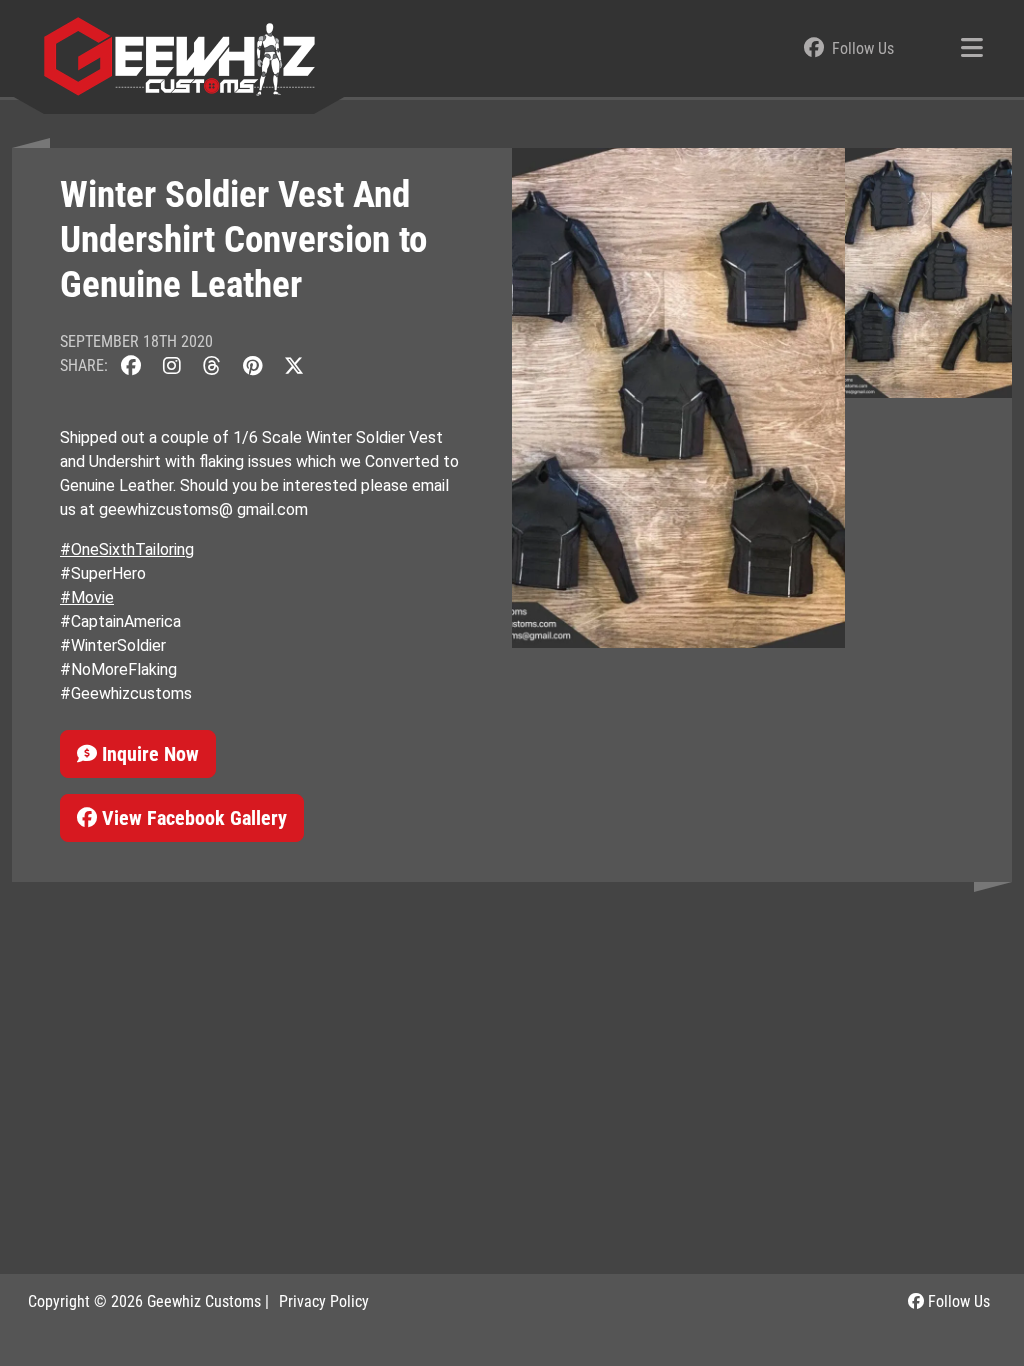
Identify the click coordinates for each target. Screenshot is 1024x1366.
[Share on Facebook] (131, 365)
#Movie (87, 597)
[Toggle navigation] (972, 49)
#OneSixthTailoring (127, 549)
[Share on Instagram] (172, 365)
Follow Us (957, 1301)
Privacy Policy (324, 1301)
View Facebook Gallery (192, 818)
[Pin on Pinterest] (252, 365)
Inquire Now (148, 754)
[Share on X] (294, 365)
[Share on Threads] (212, 365)
